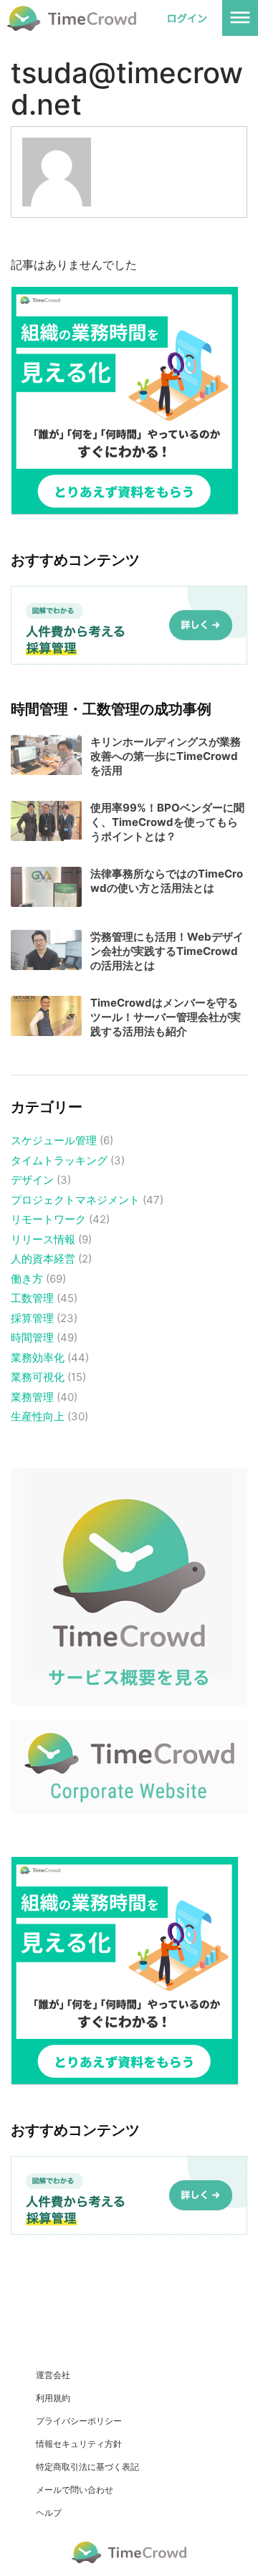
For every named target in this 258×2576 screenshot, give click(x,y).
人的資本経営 (43, 1259)
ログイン (187, 18)
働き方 (27, 1279)
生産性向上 (38, 1416)
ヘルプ (49, 2513)
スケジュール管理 (54, 1140)
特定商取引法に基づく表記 (87, 2467)
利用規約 (53, 2398)
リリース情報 (43, 1239)
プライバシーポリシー (79, 2421)
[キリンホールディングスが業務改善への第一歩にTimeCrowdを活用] (46, 755)
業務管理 (32, 1397)
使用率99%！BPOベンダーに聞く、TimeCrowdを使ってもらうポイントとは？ (167, 822)
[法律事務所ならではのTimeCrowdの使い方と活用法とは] (46, 887)
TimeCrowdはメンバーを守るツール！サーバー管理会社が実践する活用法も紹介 (166, 1017)
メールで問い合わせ (75, 2490)
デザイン (32, 1180)
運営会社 (53, 2375)
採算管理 (32, 1318)
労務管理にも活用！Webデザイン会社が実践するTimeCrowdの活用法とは (167, 951)
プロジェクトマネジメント (75, 1200)
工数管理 (32, 1298)
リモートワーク (48, 1219)
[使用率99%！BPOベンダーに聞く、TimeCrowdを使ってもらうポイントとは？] (46, 821)
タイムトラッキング (59, 1160)
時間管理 (32, 1337)
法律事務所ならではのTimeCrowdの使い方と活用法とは (167, 881)
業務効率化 (38, 1358)
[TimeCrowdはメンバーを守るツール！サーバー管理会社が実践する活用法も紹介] (46, 1016)
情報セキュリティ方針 (79, 2444)
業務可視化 (38, 1377)
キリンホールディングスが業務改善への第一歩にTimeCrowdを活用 (166, 756)
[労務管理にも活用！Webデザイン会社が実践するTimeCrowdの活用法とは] (46, 950)
